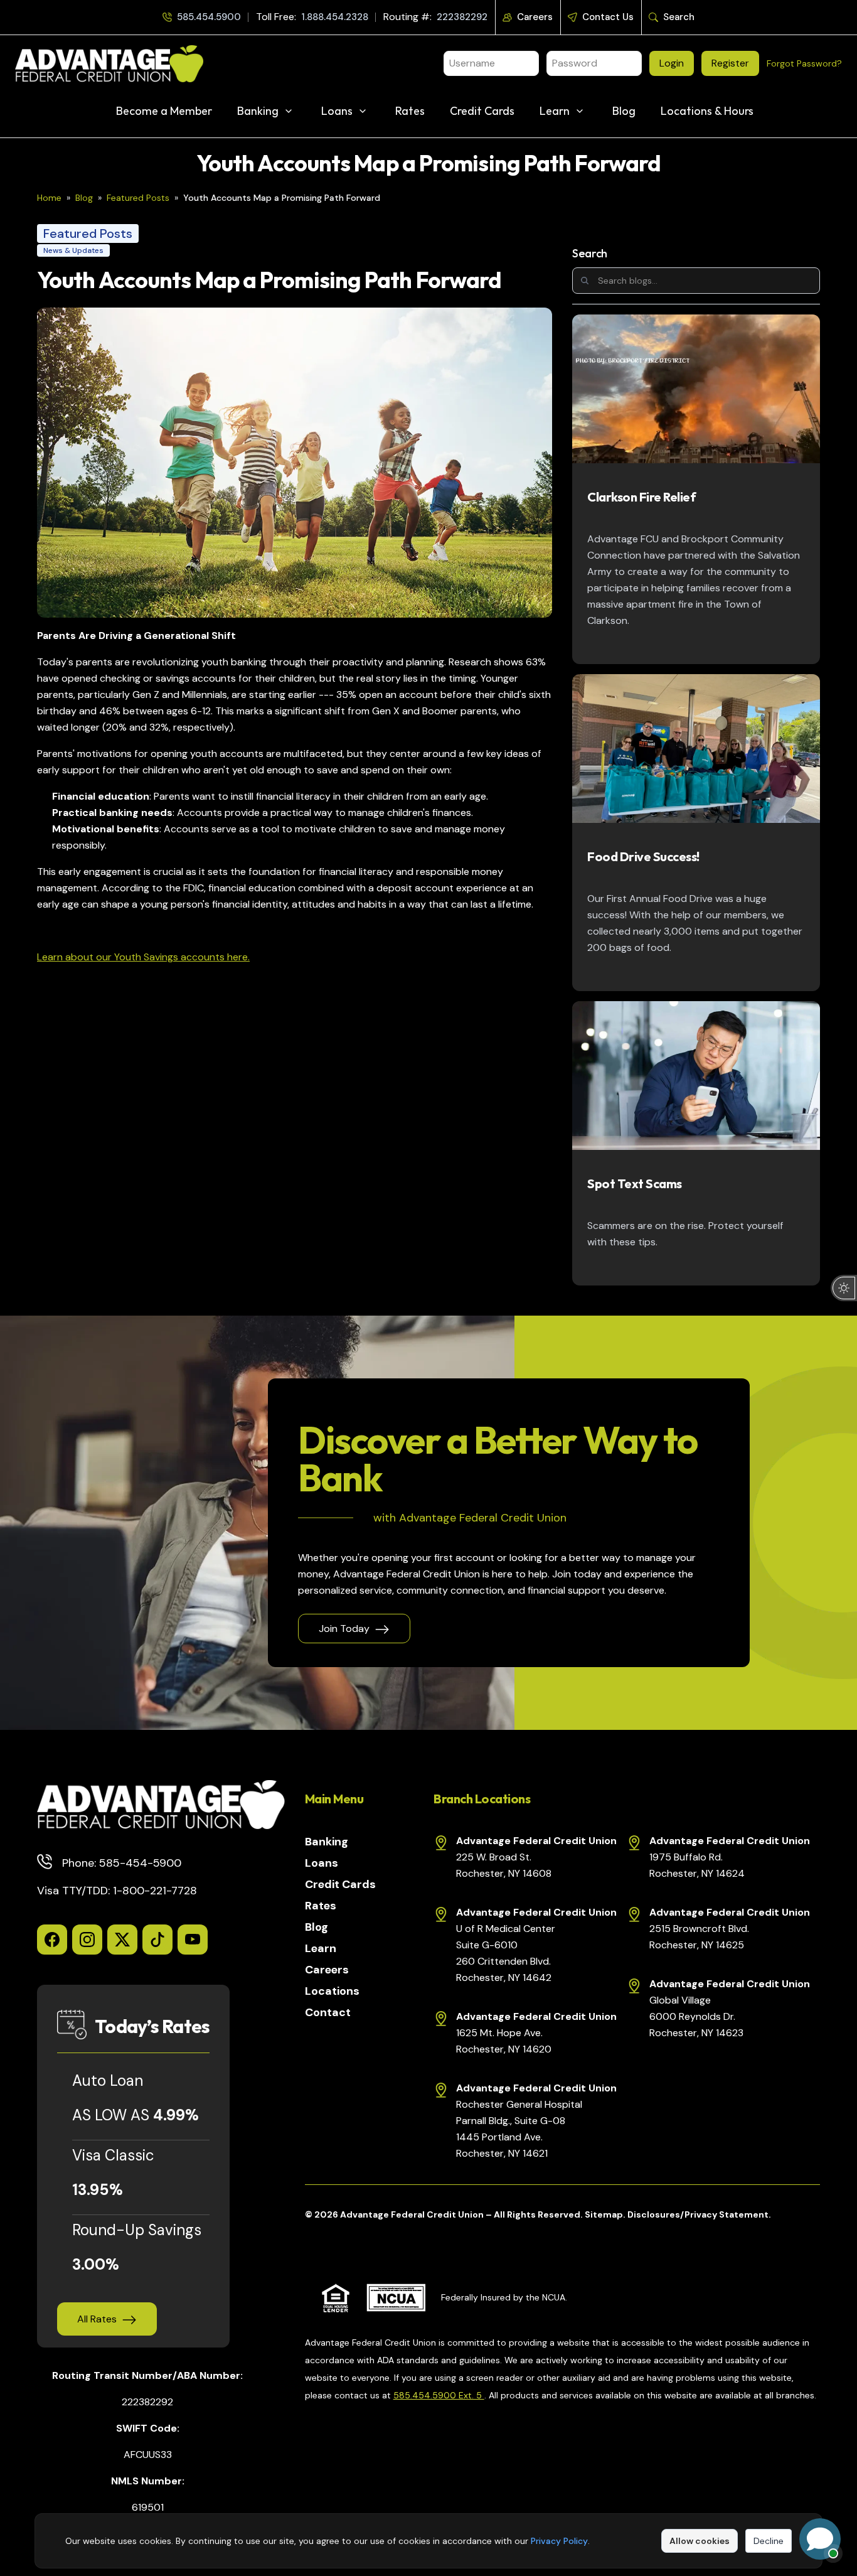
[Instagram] (87, 1940)
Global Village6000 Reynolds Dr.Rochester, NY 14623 (696, 2016)
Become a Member (164, 111)
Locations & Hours (707, 111)
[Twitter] (122, 1940)
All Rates (97, 2319)
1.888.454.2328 (335, 17)
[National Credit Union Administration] (396, 2298)
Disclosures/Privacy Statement (698, 2214)
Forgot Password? (804, 63)
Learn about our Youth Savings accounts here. (143, 957)
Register (730, 63)
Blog (624, 111)
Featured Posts (138, 198)
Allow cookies (700, 2541)
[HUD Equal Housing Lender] (336, 2298)
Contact (328, 2012)
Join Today (344, 1629)
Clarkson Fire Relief (641, 497)
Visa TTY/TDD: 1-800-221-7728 (117, 1891)
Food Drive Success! (643, 856)
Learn (555, 111)
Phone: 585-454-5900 (122, 1863)
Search (679, 17)
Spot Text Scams (635, 1183)
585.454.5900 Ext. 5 (439, 2395)
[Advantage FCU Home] (161, 1805)
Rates (410, 111)
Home (49, 198)
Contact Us (608, 17)
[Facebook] (52, 1940)
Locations (332, 1991)
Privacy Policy (559, 2541)
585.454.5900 (209, 17)
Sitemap (604, 2214)
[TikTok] (157, 1940)
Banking (258, 111)
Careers (535, 17)
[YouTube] (193, 1940)
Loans (337, 111)
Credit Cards (482, 111)
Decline (769, 2541)
